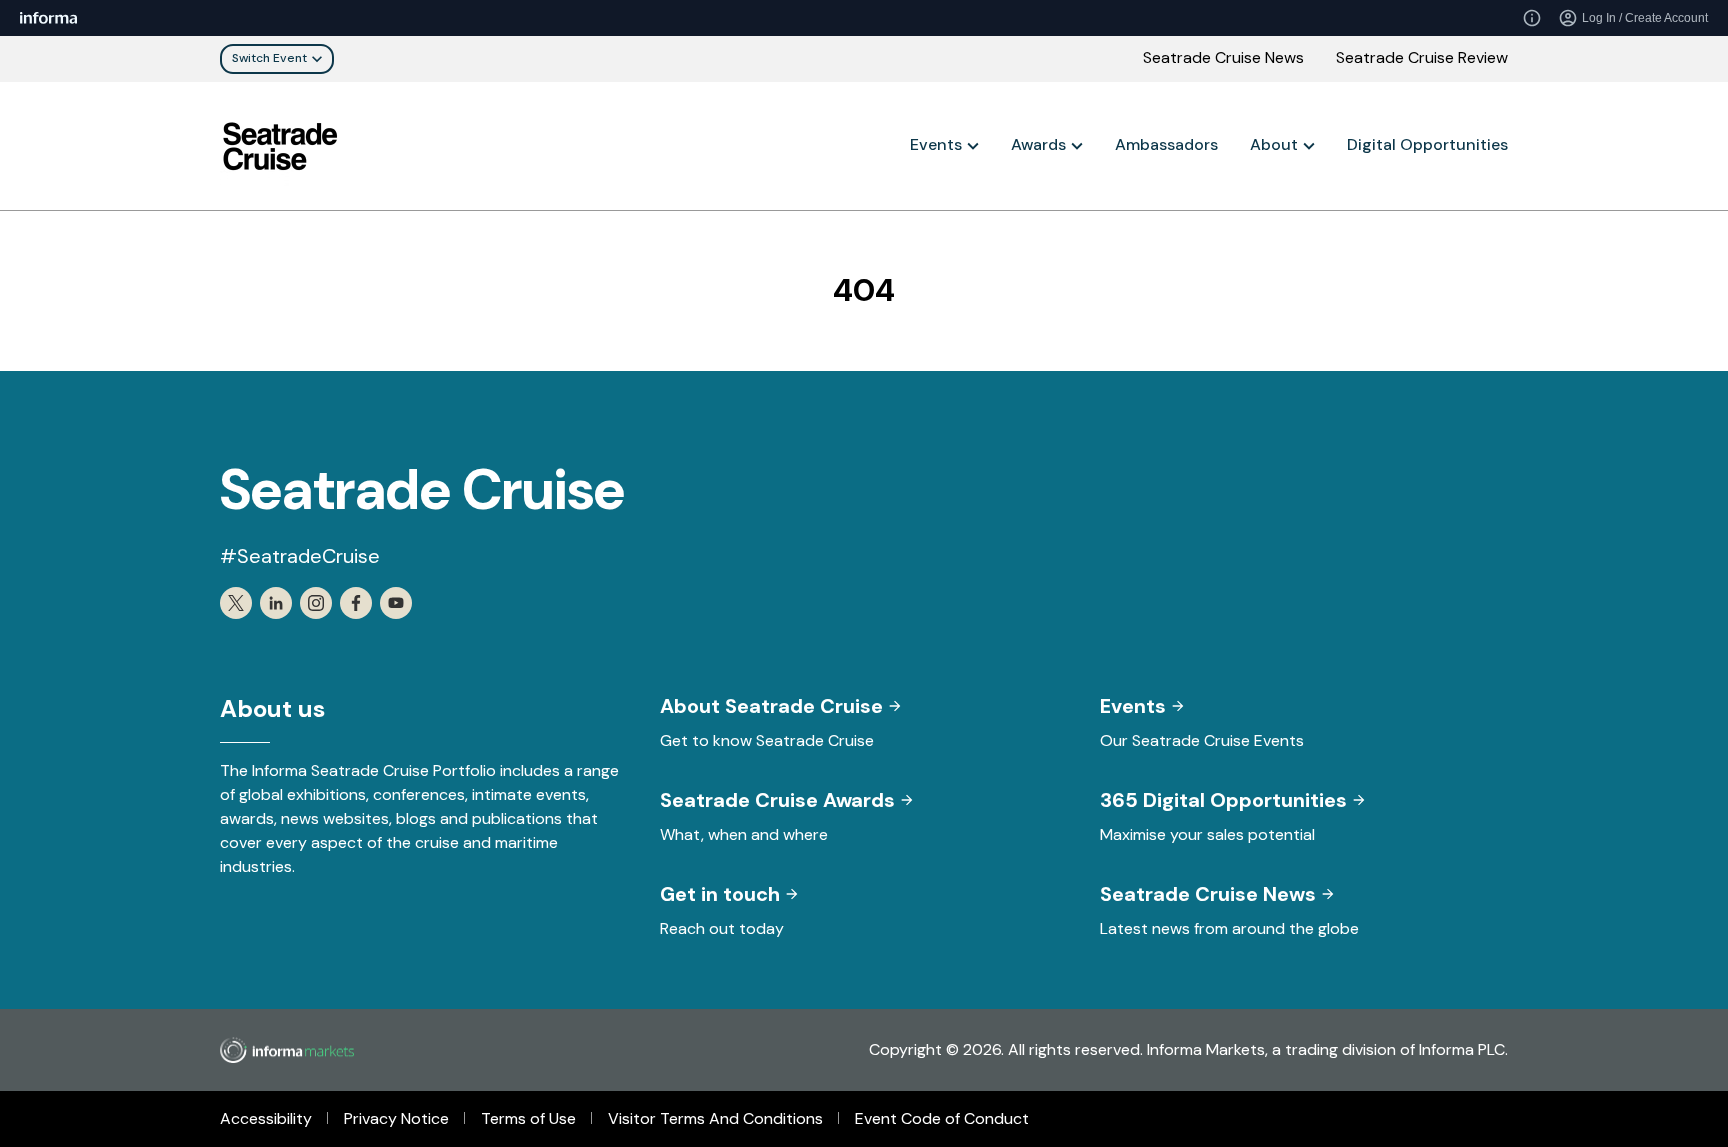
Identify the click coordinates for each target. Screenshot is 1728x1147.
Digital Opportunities (1427, 144)
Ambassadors (1166, 144)
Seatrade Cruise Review (1422, 57)
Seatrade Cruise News (1223, 57)
